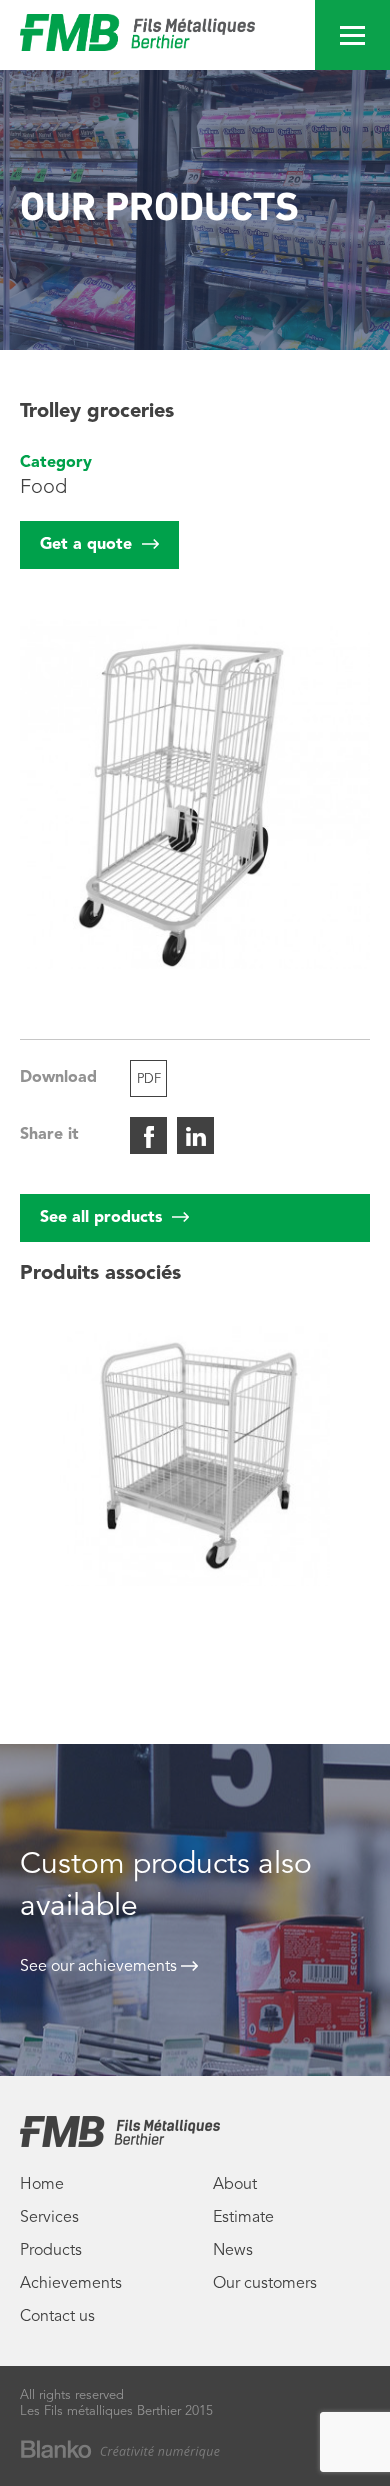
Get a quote (88, 545)
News (233, 2251)
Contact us (57, 2317)
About (235, 2185)
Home (42, 2185)
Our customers (265, 2284)
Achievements (71, 2284)
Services (49, 2218)
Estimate (243, 2218)
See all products (103, 1218)
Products (51, 2251)
